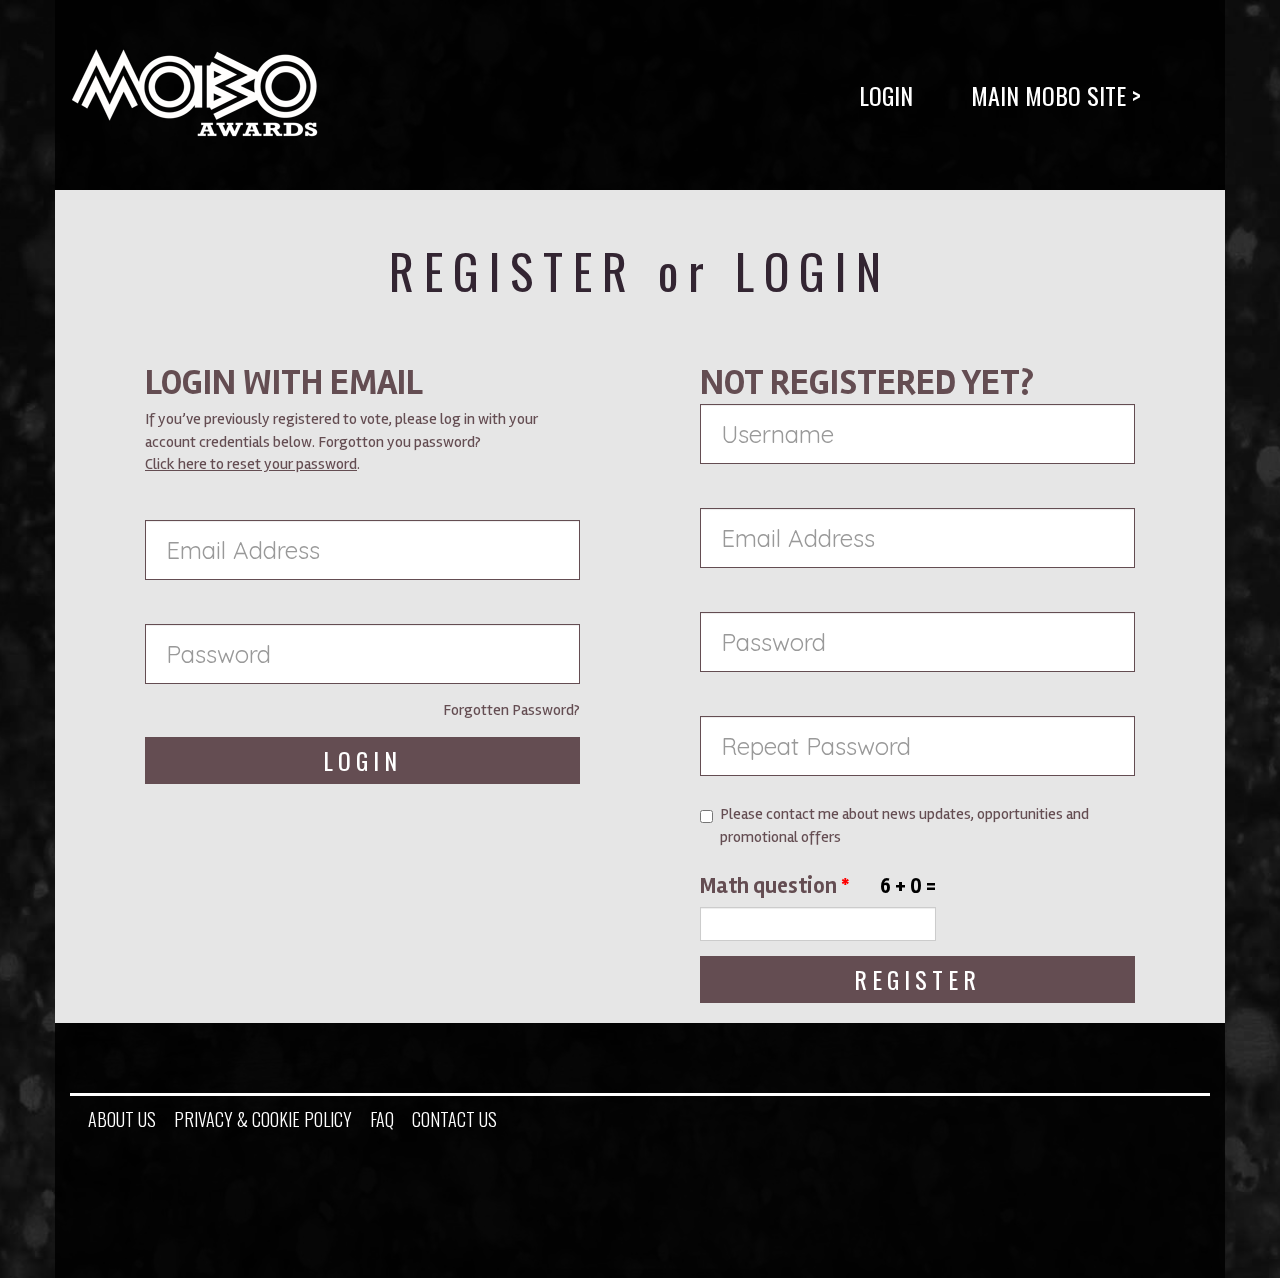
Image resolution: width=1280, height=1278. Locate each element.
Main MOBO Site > (1056, 95)
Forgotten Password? (511, 710)
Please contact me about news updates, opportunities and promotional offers (904, 825)
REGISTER (917, 979)
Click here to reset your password (251, 464)
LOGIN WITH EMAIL (284, 383)
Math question (775, 886)
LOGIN (886, 95)
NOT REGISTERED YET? (867, 383)
